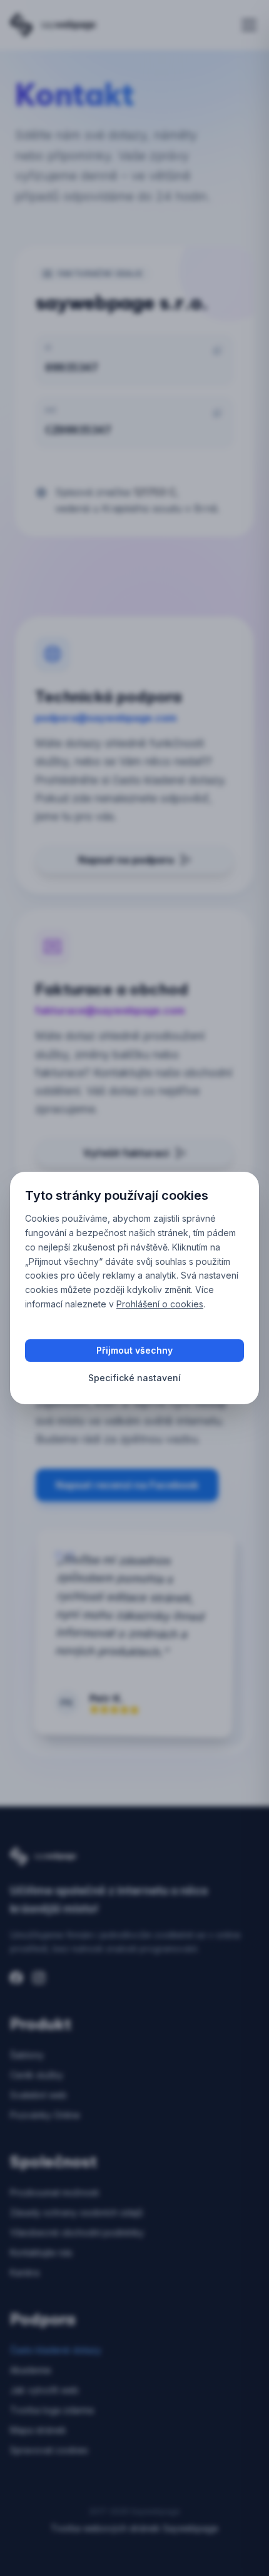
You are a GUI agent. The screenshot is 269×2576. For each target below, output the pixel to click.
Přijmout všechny (134, 1350)
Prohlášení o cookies (160, 1304)
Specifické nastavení (134, 1378)
